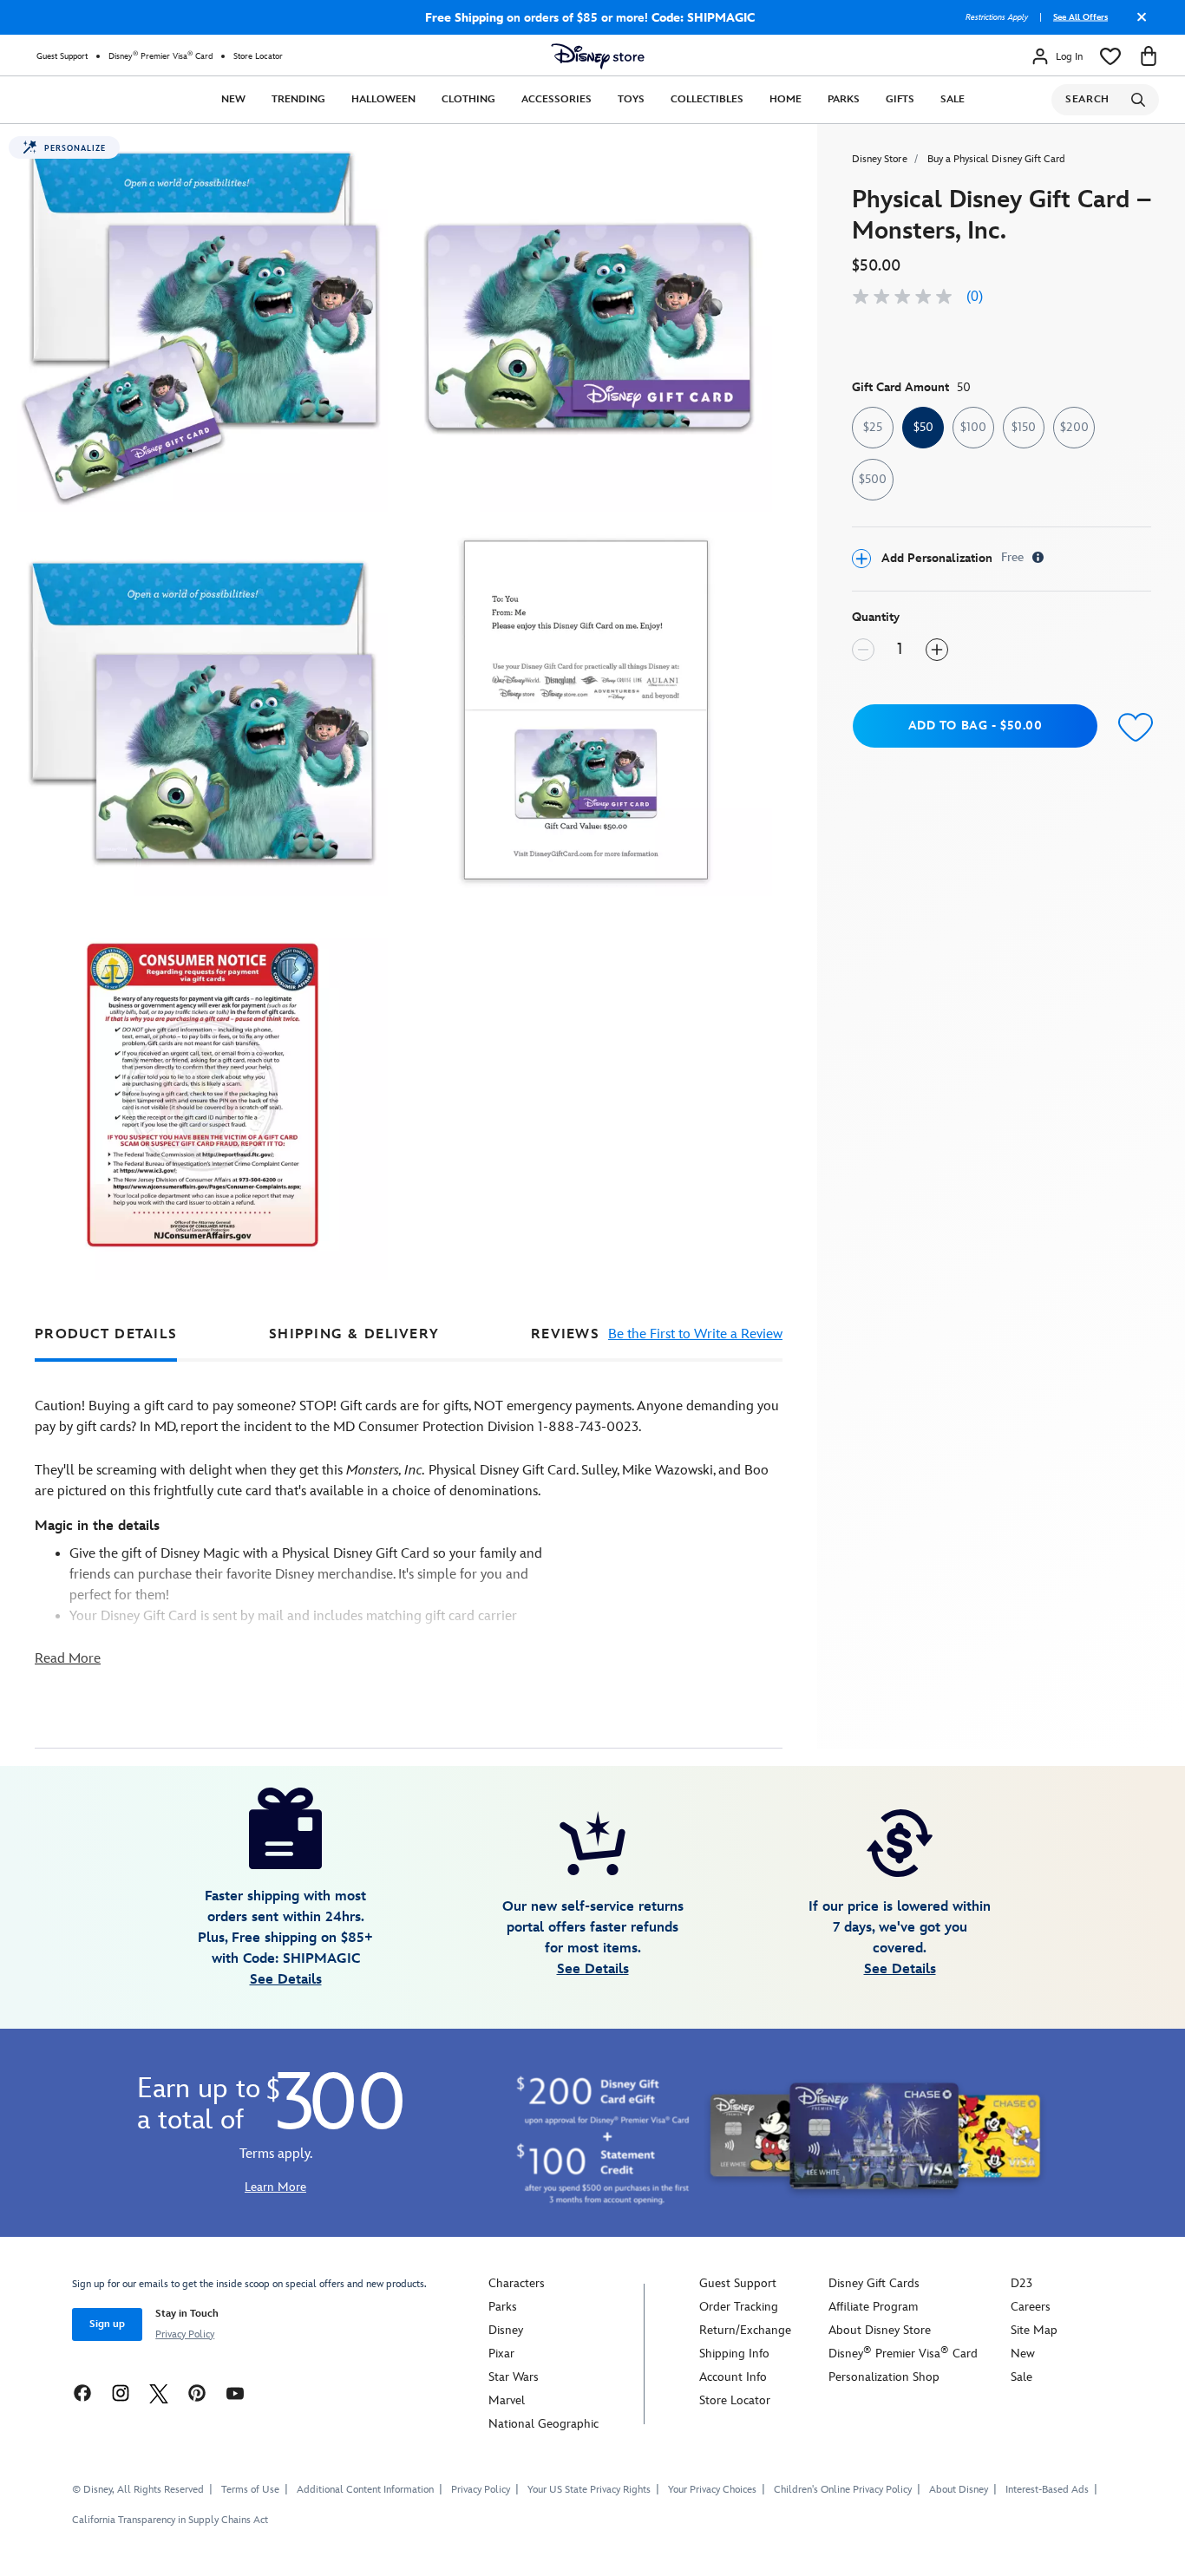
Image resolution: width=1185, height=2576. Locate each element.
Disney (506, 2330)
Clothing (468, 99)
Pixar (501, 2354)
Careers (1031, 2307)
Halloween (383, 99)
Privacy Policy (185, 2334)
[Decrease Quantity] (863, 650)
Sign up (107, 2324)
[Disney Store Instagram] (121, 2393)
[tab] (106, 1334)
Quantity (876, 617)
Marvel (507, 2400)
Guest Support (62, 56)
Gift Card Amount (911, 387)
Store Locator (258, 56)
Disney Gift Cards (874, 2283)
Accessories (556, 99)
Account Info (733, 2377)
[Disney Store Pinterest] (197, 2393)
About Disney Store (880, 2330)
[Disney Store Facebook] (82, 2393)
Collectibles (707, 99)
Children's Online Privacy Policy (843, 2490)
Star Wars (514, 2377)
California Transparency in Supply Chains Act (170, 2520)
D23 (1021, 2283)
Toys (631, 99)
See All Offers (1080, 17)
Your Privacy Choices (712, 2490)
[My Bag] (1149, 56)
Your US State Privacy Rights (589, 2490)
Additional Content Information (365, 2490)
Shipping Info (734, 2354)
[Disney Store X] (159, 2393)
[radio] (873, 428)
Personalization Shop (884, 2377)
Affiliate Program (873, 2307)
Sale (953, 99)
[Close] (1137, 23)
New (233, 99)
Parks (844, 99)
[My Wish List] (1110, 56)
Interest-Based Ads (1047, 2490)
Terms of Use (250, 2490)
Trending (298, 99)
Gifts (900, 99)
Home (786, 99)
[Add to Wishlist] (1132, 728)
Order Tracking (739, 2307)
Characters (517, 2283)
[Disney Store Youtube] (235, 2393)
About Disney (959, 2490)
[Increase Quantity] (937, 650)
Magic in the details (97, 1526)
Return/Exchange (745, 2330)
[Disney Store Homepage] (598, 56)
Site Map (1034, 2330)
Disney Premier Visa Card (160, 56)
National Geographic (543, 2424)
